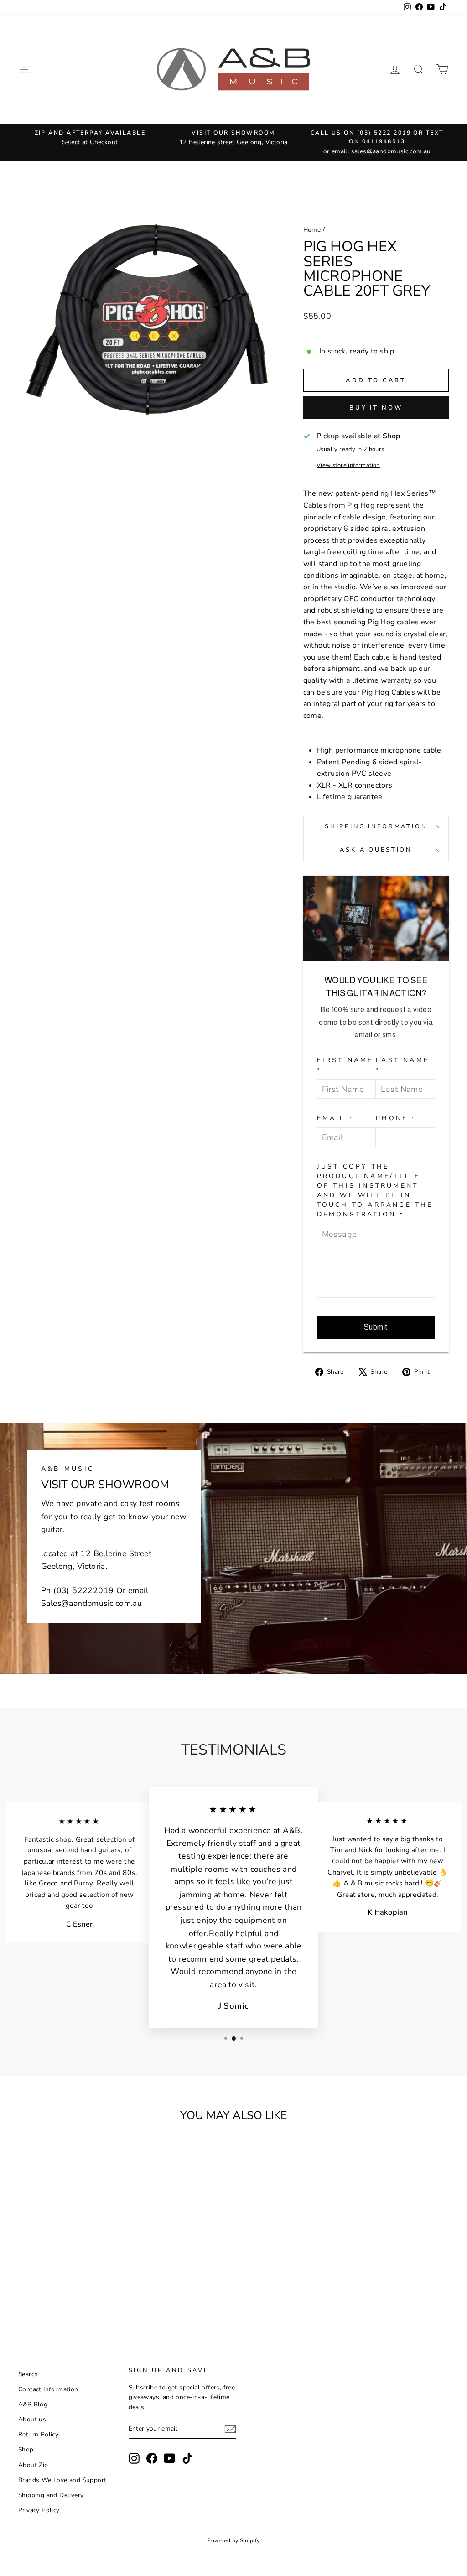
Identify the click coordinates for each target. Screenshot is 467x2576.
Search (28, 2374)
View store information (348, 465)
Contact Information (48, 2389)
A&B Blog (33, 2404)
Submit (376, 1327)
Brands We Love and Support (62, 2480)
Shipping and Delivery (51, 2495)
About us (32, 2419)
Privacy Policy (39, 2510)
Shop (26, 2449)
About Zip (33, 2465)
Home (312, 230)
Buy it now (376, 408)
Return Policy (38, 2434)
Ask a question (376, 850)
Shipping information (376, 826)
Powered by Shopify (233, 2540)
